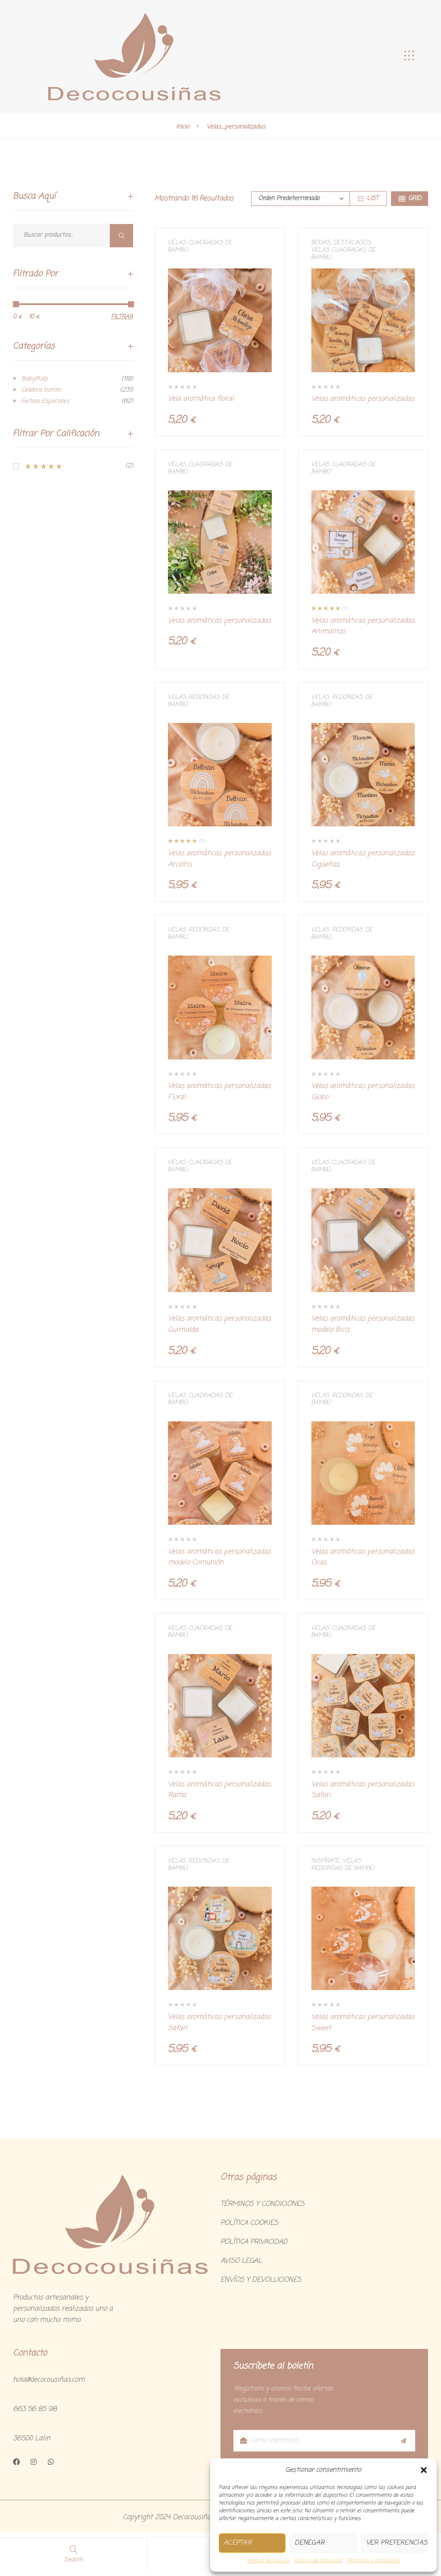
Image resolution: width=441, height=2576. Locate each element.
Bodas (321, 243)
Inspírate (325, 1861)
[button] (424, 2470)
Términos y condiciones (373, 2561)
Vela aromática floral (201, 399)
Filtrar (122, 317)
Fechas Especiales (45, 401)
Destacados (352, 243)
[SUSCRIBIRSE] (403, 2441)
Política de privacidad (318, 2561)
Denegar (310, 2543)
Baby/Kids (35, 379)
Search (121, 235)
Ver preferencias (397, 2543)
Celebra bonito (41, 390)
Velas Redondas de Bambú (198, 701)
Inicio (183, 127)
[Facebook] (16, 2462)
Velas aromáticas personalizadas (363, 399)
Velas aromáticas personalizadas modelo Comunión (219, 1557)
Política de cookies (268, 2561)
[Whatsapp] (51, 2462)
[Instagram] (34, 2462)
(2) (79, 466)
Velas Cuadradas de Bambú (200, 246)
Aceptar (238, 2543)
